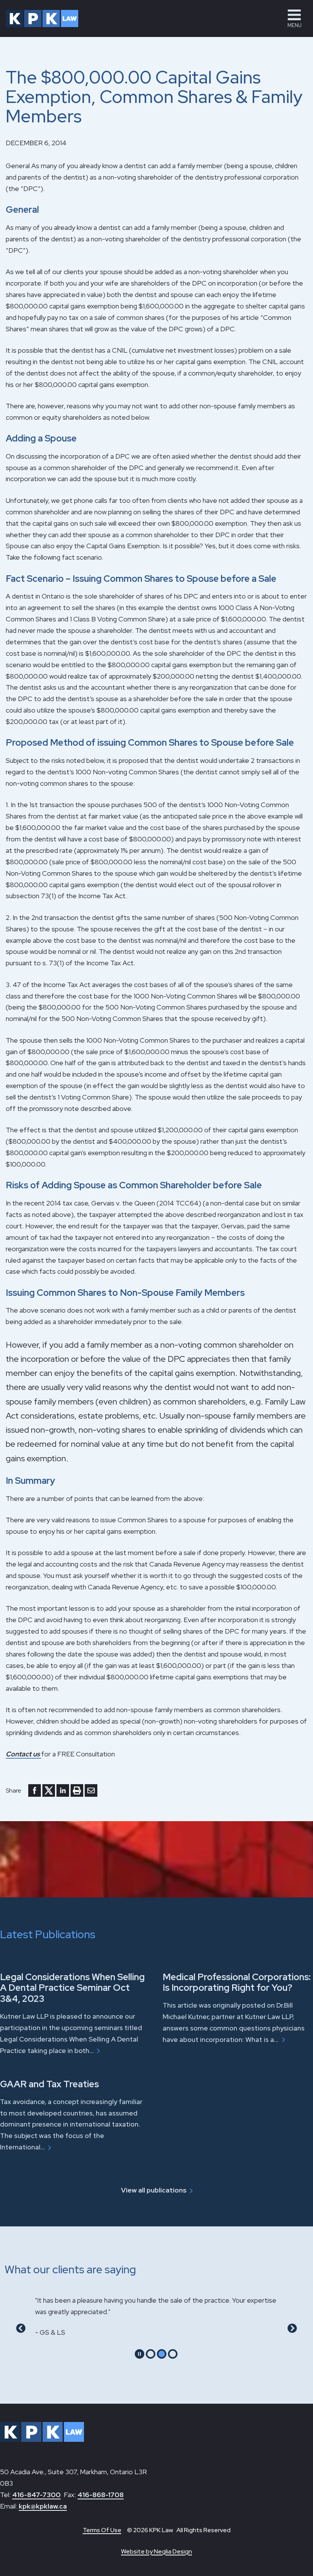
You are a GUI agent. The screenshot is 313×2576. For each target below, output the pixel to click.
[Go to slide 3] (173, 2354)
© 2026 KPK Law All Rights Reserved (179, 2530)
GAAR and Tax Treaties (49, 2084)
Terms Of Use (102, 2530)
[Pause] (140, 2354)
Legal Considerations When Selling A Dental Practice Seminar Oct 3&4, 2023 (72, 1988)
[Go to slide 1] (151, 2354)
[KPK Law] (42, 18)
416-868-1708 (101, 2495)
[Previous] (21, 2328)
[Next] (292, 2328)
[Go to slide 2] (162, 2354)
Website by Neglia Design (156, 2551)
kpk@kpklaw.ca (43, 2506)
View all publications (154, 2190)
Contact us (23, 1754)
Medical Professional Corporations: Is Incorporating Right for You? (237, 1982)
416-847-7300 (36, 2495)
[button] (294, 18)
